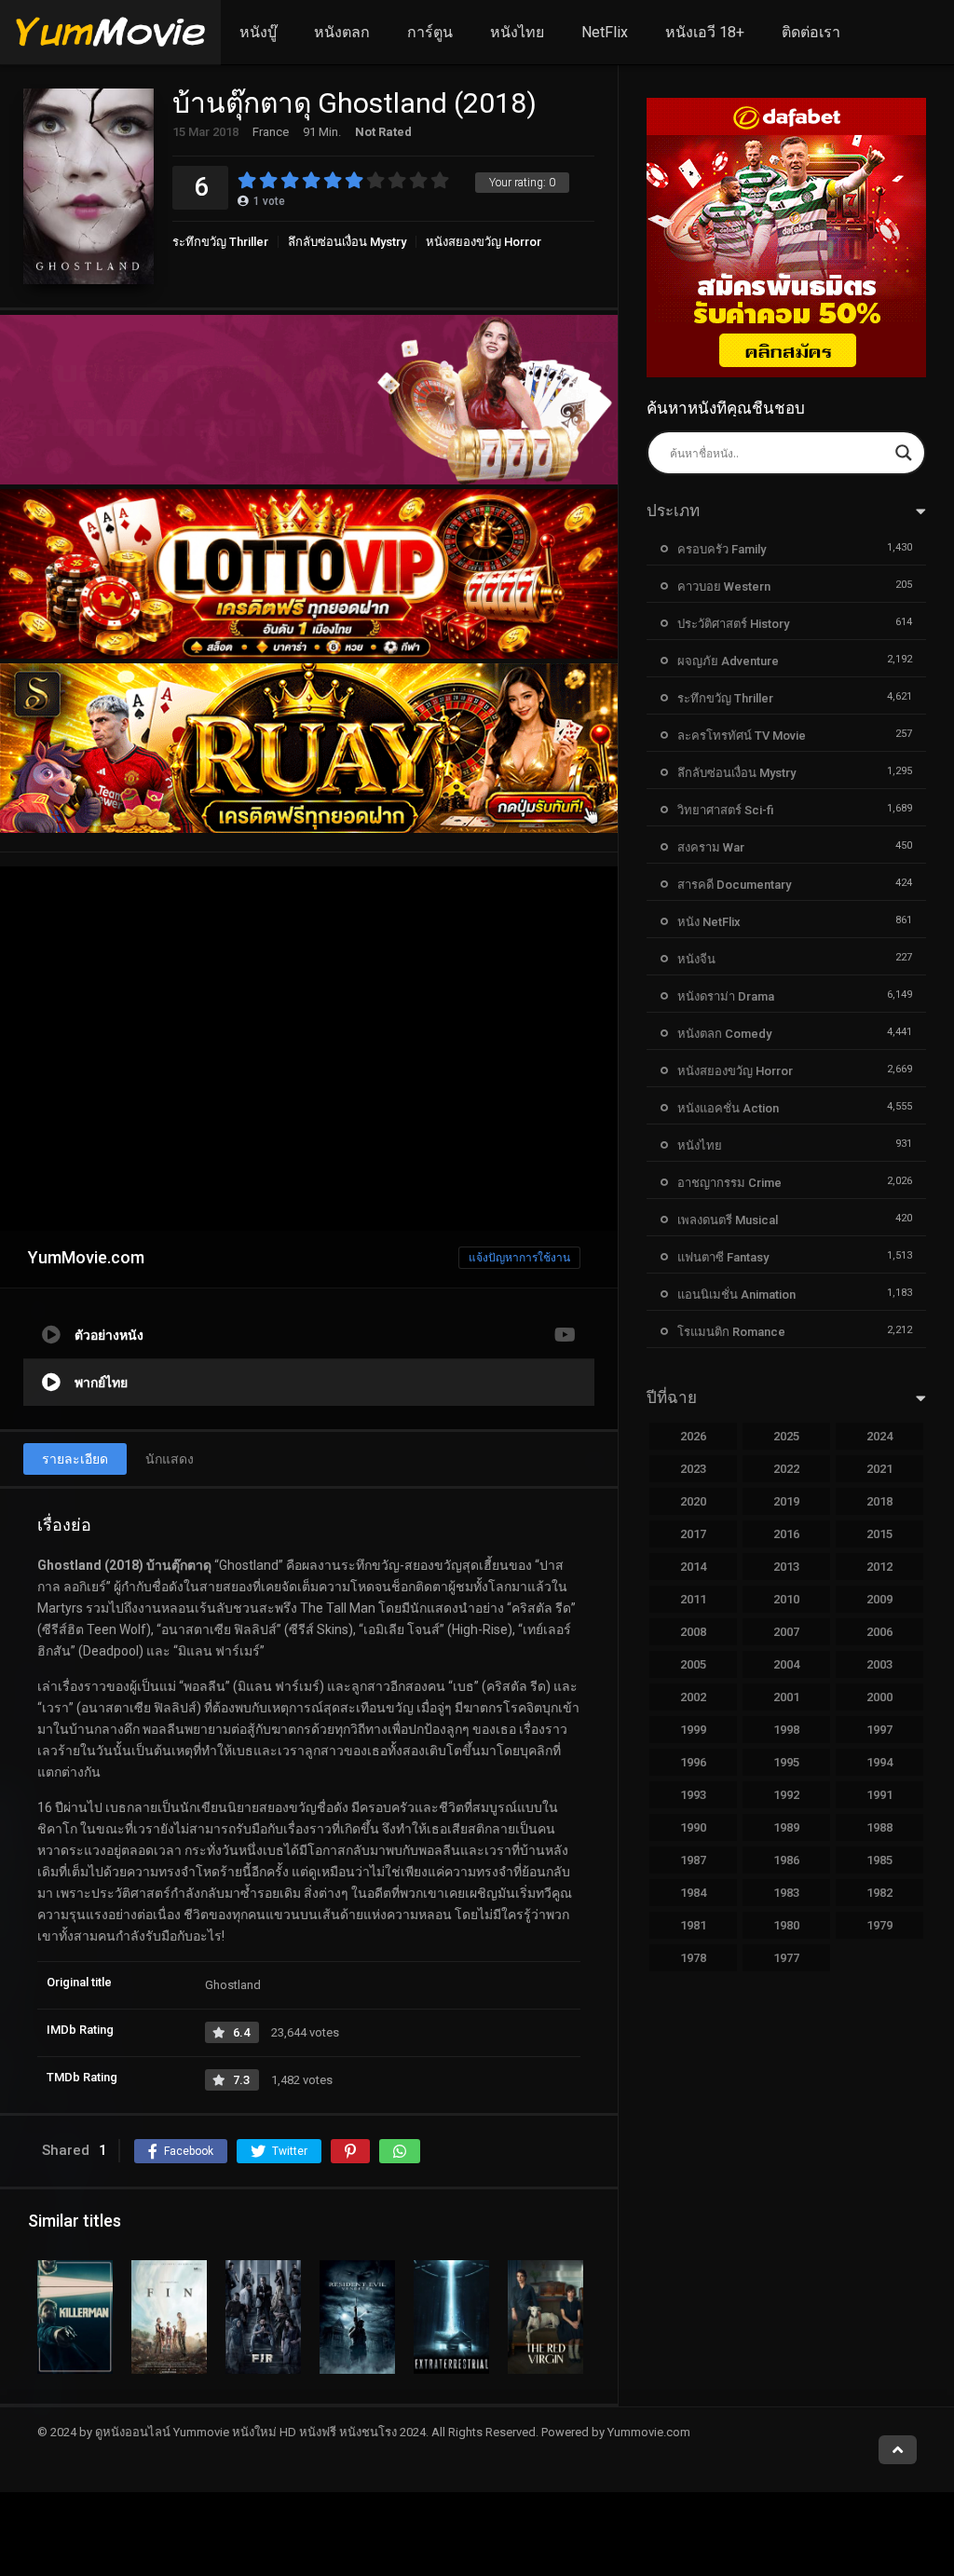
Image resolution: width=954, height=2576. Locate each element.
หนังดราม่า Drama (726, 996)
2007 (786, 1632)
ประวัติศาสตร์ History (733, 624)
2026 (693, 1436)
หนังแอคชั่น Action (728, 1108)
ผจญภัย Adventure (728, 661)
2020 (693, 1501)
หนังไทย (517, 32)
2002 (693, 1697)
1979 (879, 1925)
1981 (693, 1925)
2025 (786, 1436)
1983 (786, 1893)
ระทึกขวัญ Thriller (220, 242)
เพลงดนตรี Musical (728, 1220)
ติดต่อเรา (811, 32)
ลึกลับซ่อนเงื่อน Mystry (347, 242)
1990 (693, 1827)
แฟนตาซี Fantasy (723, 1257)
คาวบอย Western (724, 586)
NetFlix (605, 32)
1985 (879, 1860)
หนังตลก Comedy (724, 1034)
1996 (693, 1762)
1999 (693, 1730)
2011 (693, 1599)
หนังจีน (696, 959)
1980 (786, 1925)
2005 (693, 1664)
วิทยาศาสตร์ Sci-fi (725, 810)
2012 (879, 1567)
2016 (786, 1534)
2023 (693, 1469)
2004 (786, 1664)
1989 (786, 1827)
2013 (786, 1567)
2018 (879, 1501)
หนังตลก (342, 32)
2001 (786, 1697)
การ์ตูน (430, 32)
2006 (879, 1632)
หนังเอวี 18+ (705, 32)
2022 (786, 1469)
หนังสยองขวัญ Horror (484, 242)
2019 (786, 1501)
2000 (879, 1697)
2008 (693, 1632)
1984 (693, 1893)
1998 (786, 1730)
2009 (879, 1599)
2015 (879, 1534)
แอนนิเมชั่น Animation (736, 1295)
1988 (879, 1827)
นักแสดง (170, 1459)
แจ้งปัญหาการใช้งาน (519, 1258)
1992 (786, 1795)
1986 (786, 1860)
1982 (879, 1893)
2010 (786, 1599)
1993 (693, 1795)
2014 (693, 1567)
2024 (879, 1436)
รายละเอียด (75, 1459)
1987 (693, 1860)
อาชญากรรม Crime (729, 1183)
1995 (786, 1762)
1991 (879, 1795)
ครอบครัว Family (722, 549)
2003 (879, 1664)
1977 (786, 1958)
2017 (693, 1534)
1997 (879, 1730)
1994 (879, 1762)
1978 (693, 1958)
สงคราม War (711, 847)
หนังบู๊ (258, 32)
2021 (879, 1469)
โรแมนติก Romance (731, 1332)
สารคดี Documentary (734, 885)
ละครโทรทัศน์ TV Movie (742, 736)
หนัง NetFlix (709, 922)
